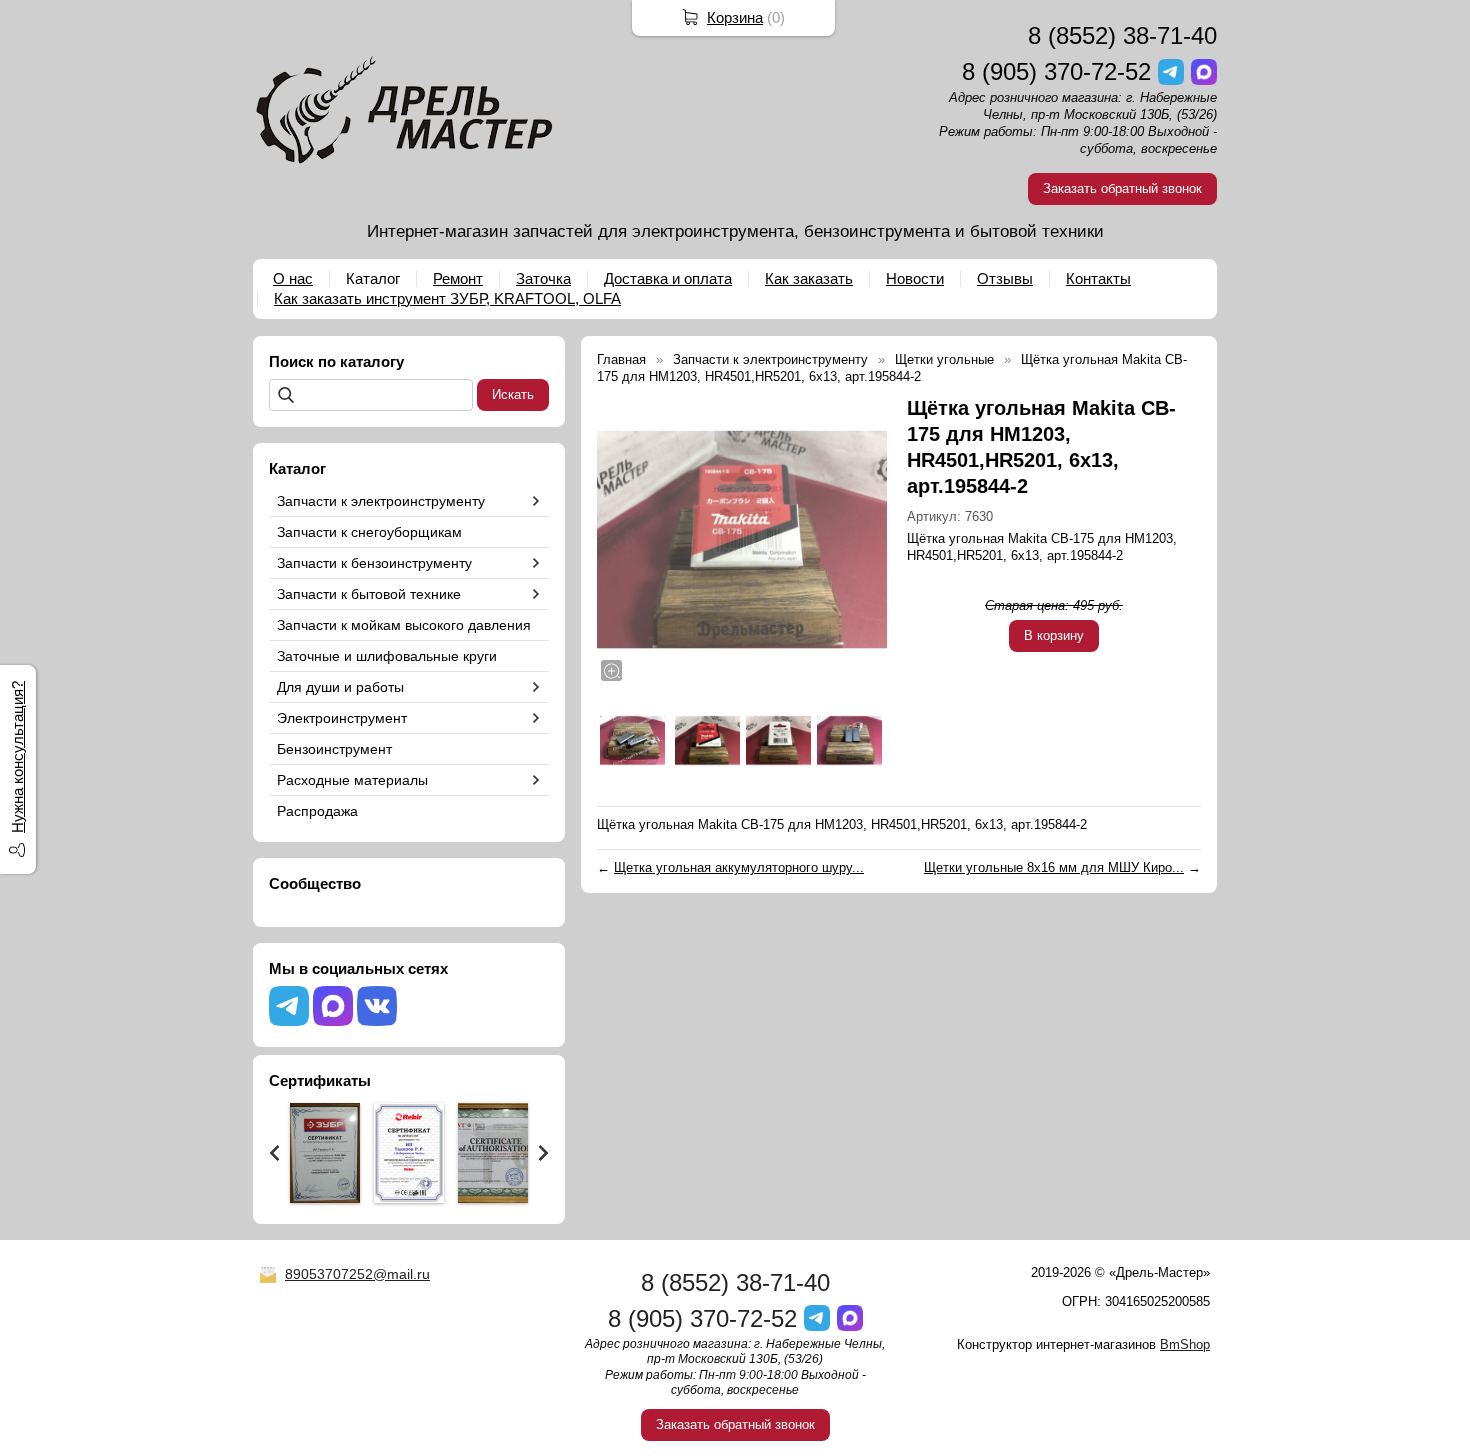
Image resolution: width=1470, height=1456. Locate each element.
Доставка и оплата (668, 278)
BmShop (1185, 1344)
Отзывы (1005, 278)
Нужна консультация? (17, 757)
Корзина (735, 17)
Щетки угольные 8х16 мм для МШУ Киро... (1054, 867)
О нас (293, 278)
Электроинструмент (342, 718)
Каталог (373, 278)
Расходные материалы (352, 780)
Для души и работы (340, 687)
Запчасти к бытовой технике (369, 594)
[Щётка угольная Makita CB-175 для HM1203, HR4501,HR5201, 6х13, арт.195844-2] (742, 540)
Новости (915, 278)
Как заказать (809, 278)
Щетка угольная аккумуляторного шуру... (739, 867)
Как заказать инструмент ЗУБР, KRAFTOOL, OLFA (447, 298)
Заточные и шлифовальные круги (387, 656)
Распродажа (317, 811)
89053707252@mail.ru (357, 1274)
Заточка (543, 278)
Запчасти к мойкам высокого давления (404, 625)
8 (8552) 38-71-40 (1122, 35)
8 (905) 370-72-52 (1056, 71)
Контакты (1098, 278)
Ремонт (458, 278)
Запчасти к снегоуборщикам (369, 532)
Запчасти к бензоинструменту (374, 563)
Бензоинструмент (334, 749)
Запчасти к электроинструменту (381, 501)
